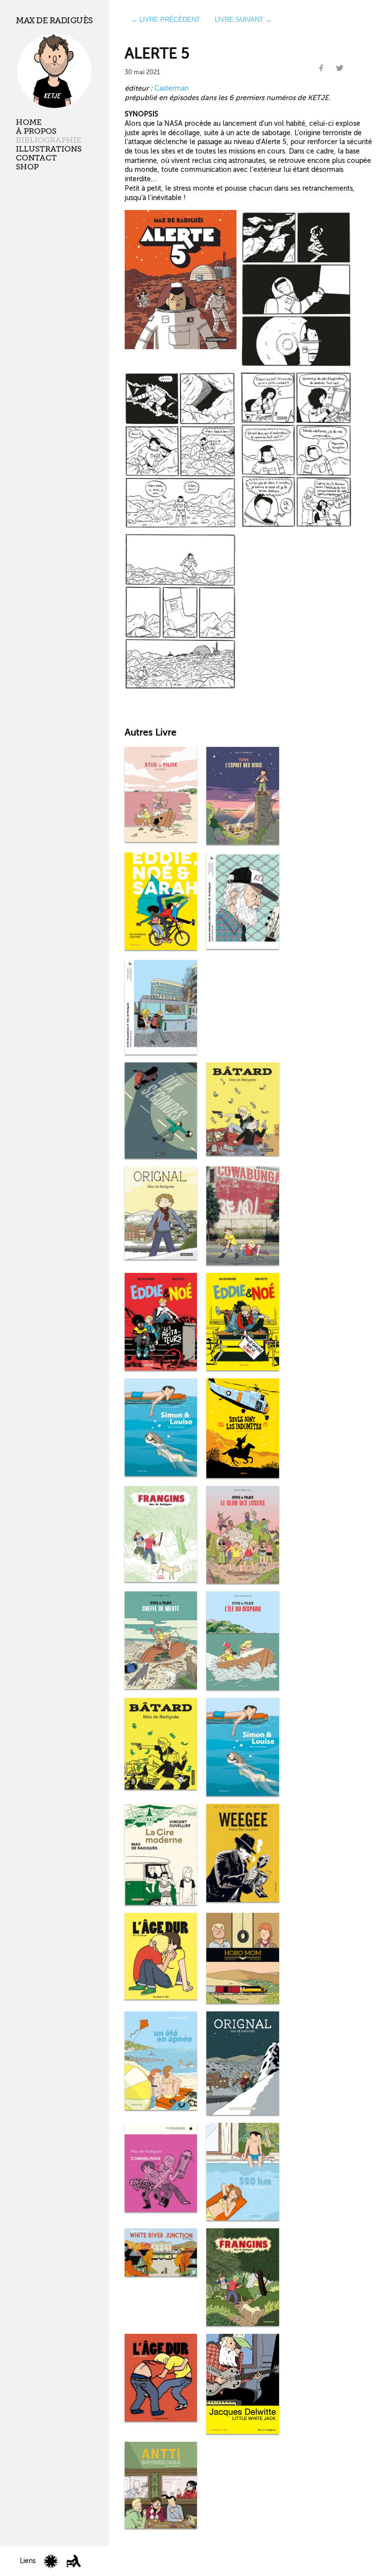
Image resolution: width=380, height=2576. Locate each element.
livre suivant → (243, 20)
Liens (28, 2561)
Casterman (171, 88)
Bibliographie (48, 140)
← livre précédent (166, 20)
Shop (27, 167)
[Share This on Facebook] (321, 68)
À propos (36, 131)
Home (29, 122)
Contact (36, 158)
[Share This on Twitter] (339, 68)
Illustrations (49, 149)
